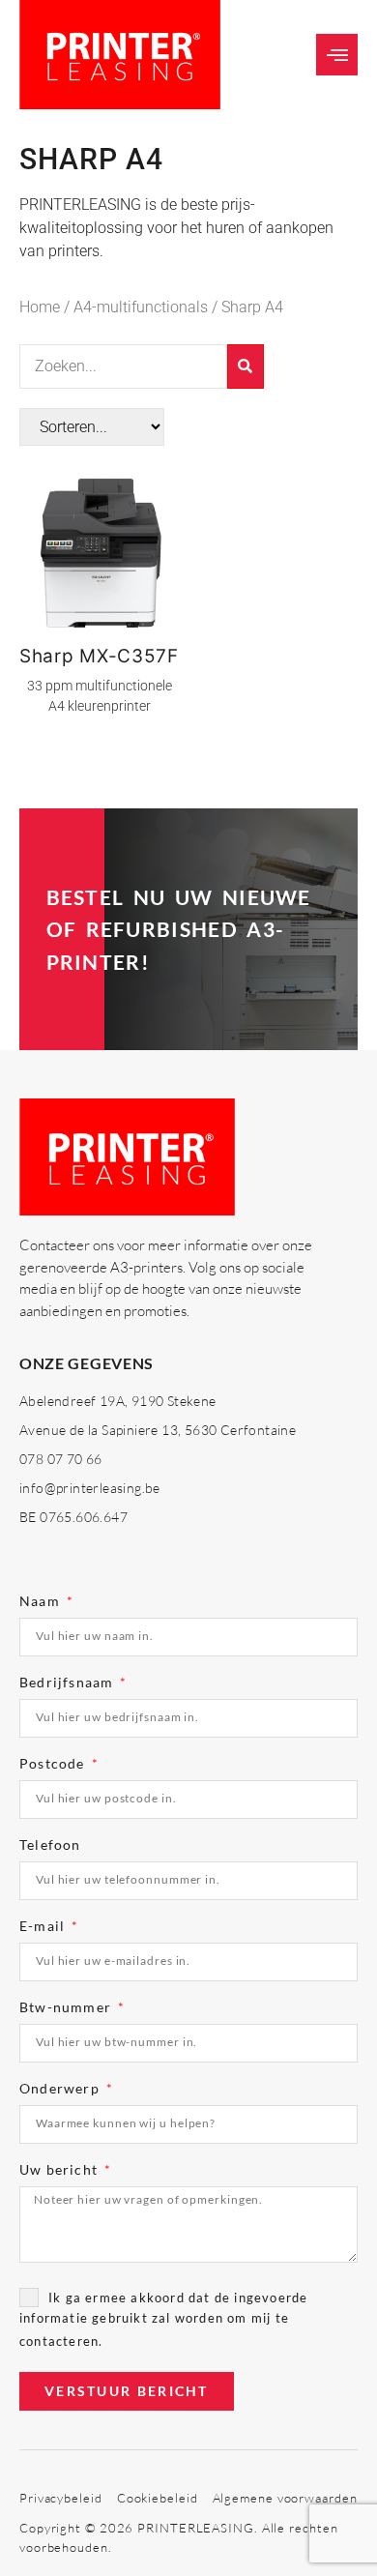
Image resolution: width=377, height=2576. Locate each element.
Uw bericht (60, 2170)
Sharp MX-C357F (99, 656)
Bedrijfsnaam (69, 1683)
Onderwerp (61, 2089)
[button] (337, 55)
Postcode (54, 1764)
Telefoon (50, 1845)
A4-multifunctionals (141, 307)
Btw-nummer (67, 2008)
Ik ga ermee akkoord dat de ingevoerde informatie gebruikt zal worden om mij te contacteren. (163, 2319)
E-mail (44, 1927)
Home (40, 307)
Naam (42, 1602)
